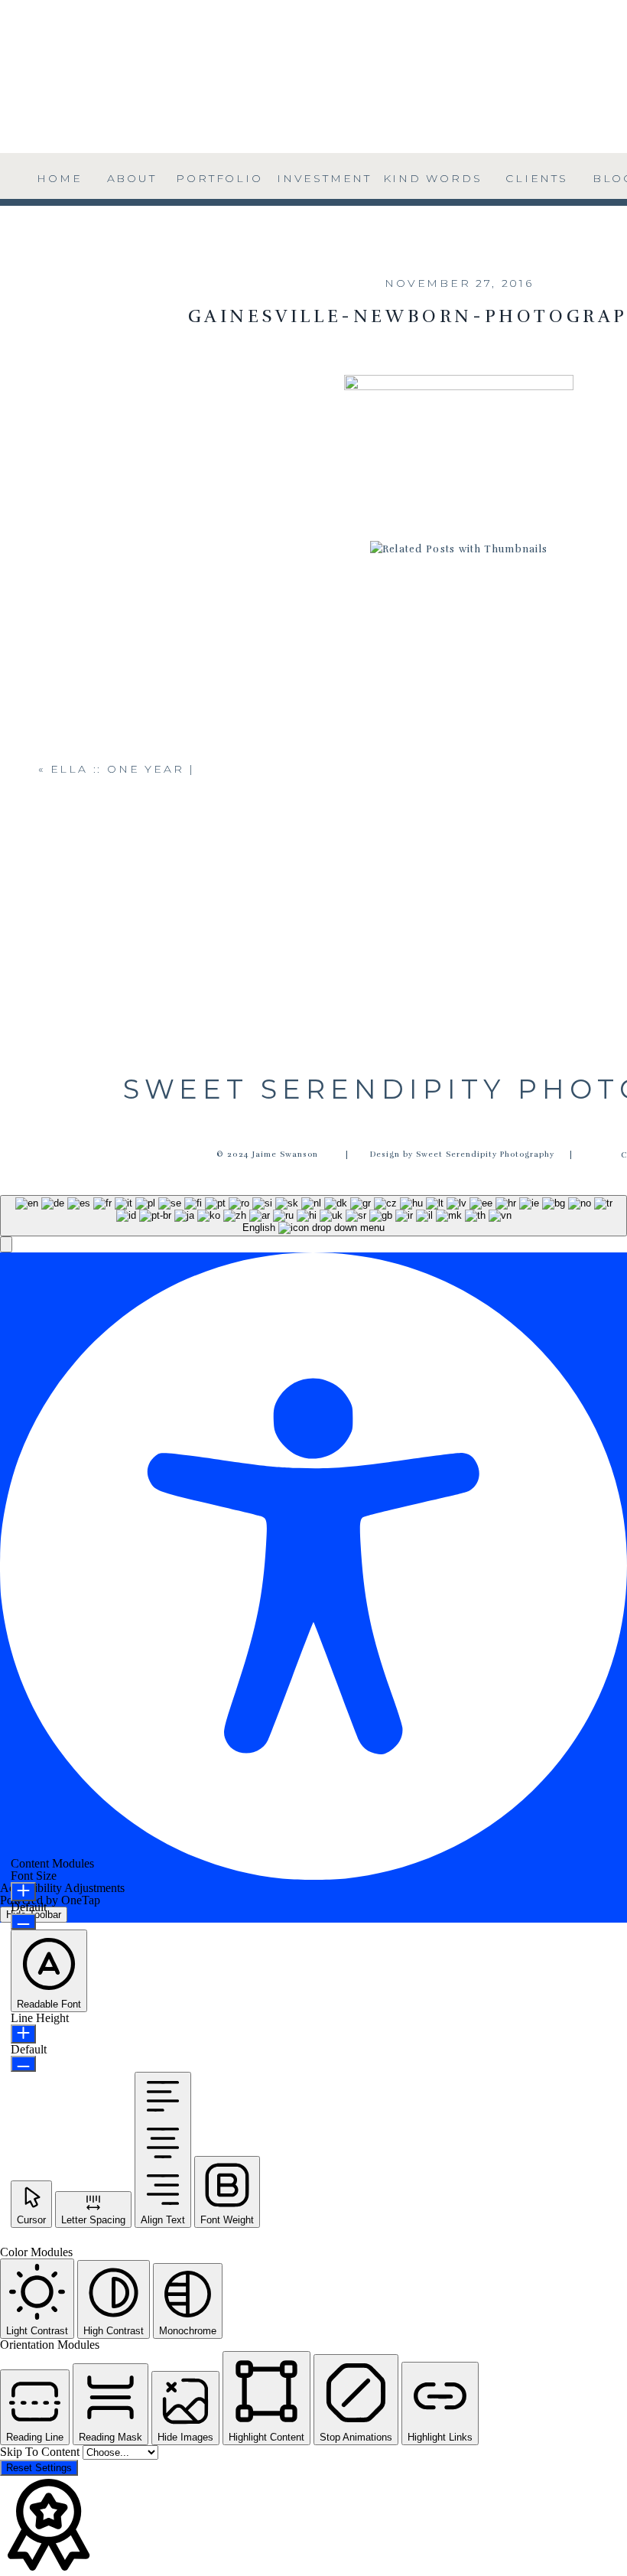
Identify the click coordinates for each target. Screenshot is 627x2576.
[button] (6, 1244)
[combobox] (313, 1216)
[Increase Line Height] (23, 2034)
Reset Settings (39, 2468)
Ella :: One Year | (123, 769)
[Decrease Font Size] (23, 1921)
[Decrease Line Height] (23, 2064)
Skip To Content (41, 2452)
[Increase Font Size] (23, 1892)
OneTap (81, 1900)
